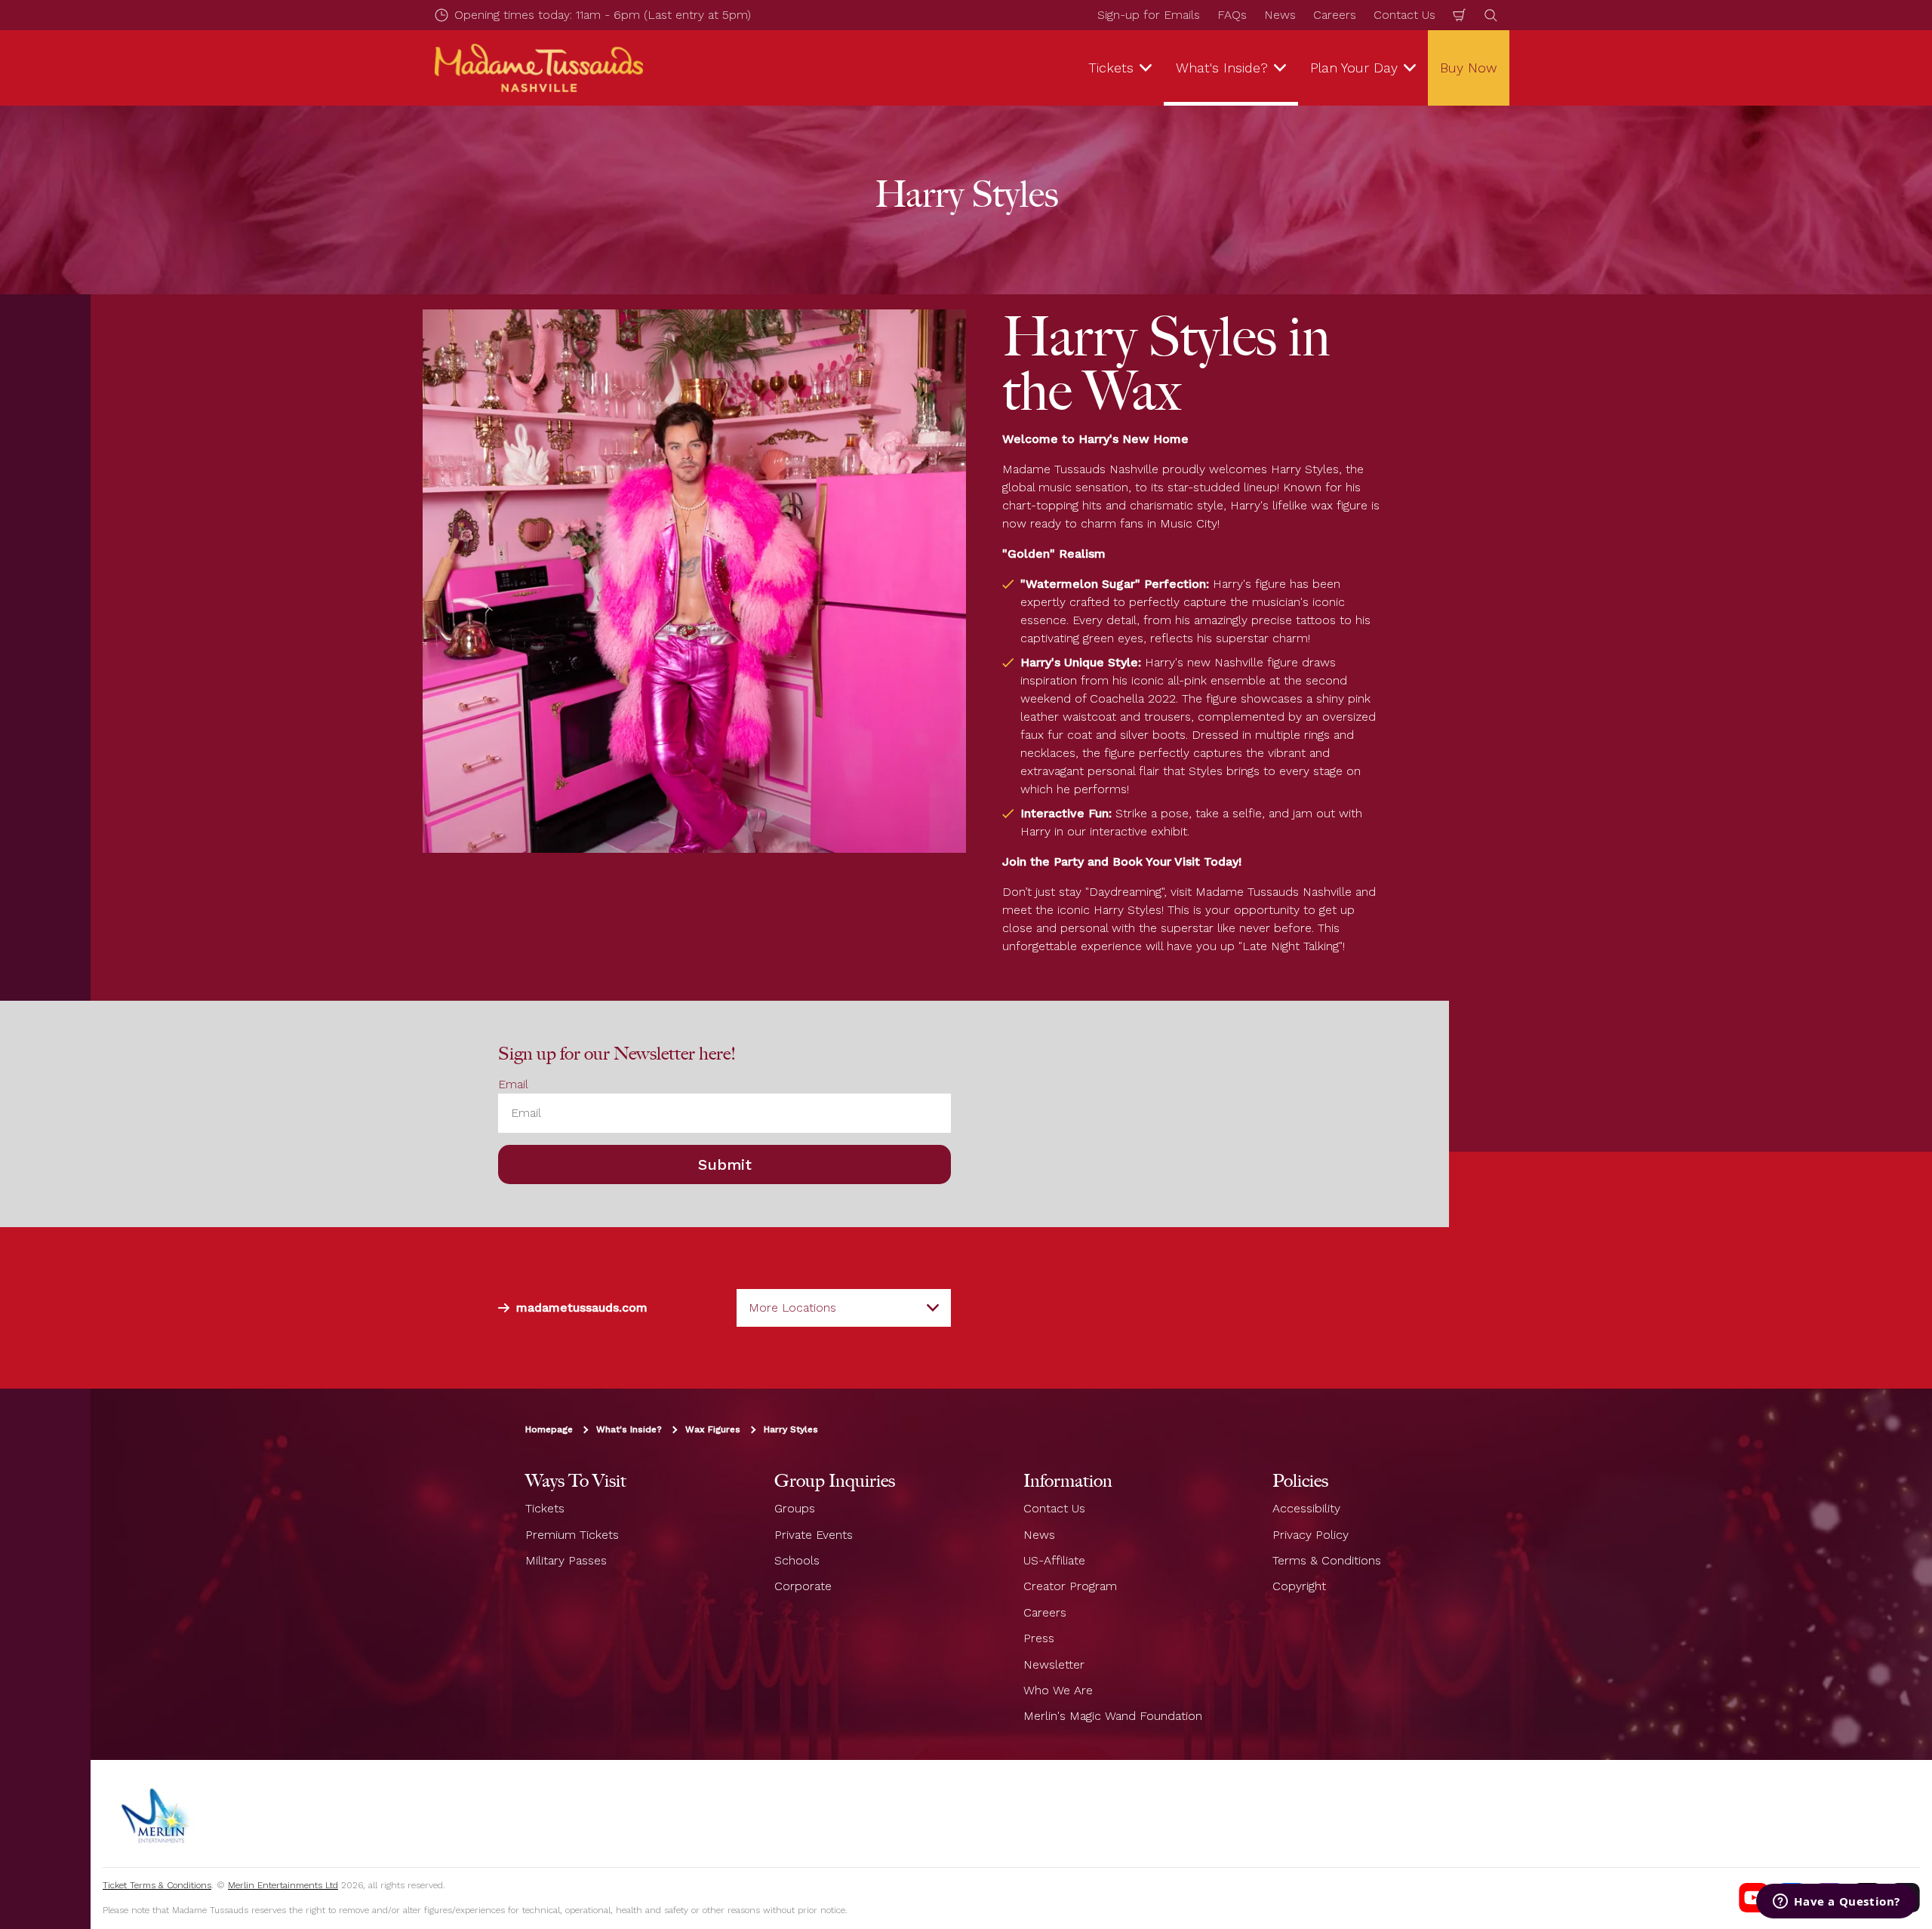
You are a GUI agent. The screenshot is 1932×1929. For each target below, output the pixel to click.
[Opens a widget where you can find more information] (1837, 1903)
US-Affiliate (1054, 1560)
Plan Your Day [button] (1354, 68)
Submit (725, 1164)
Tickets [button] (1111, 68)
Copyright (1299, 1586)
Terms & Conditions (1327, 1560)
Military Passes (566, 1560)
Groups (795, 1508)
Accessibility (1306, 1508)
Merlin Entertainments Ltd (283, 1885)
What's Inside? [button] (1222, 68)
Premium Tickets (572, 1535)
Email (513, 1084)
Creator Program (1070, 1586)
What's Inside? (629, 1429)
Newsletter (1054, 1664)
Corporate (803, 1586)
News (1280, 15)
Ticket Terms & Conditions (157, 1885)
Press (1039, 1638)
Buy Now (1469, 68)
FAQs (1232, 15)
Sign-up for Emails (1149, 15)
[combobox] (844, 1308)
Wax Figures (713, 1429)
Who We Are (1058, 1690)
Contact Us (1404, 15)
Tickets (545, 1508)
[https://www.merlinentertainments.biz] (156, 1814)
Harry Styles (791, 1429)
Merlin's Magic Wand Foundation (1113, 1716)
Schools (797, 1560)
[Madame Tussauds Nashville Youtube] (1754, 1898)
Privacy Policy (1311, 1535)
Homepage (549, 1429)
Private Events (814, 1535)
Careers (1335, 15)
